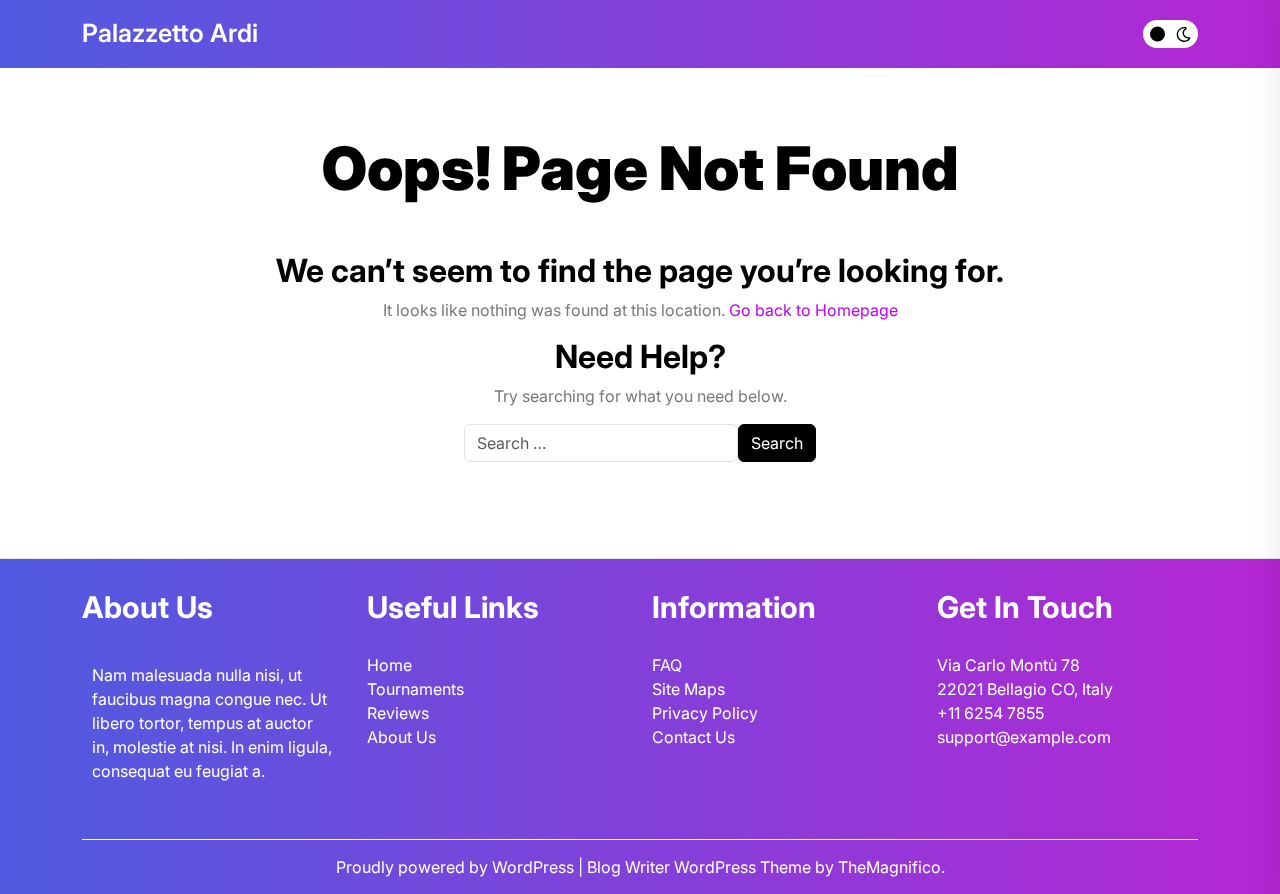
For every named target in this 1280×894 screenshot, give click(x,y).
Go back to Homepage (813, 310)
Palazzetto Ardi (170, 33)
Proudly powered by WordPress (457, 867)
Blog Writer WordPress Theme (701, 867)
